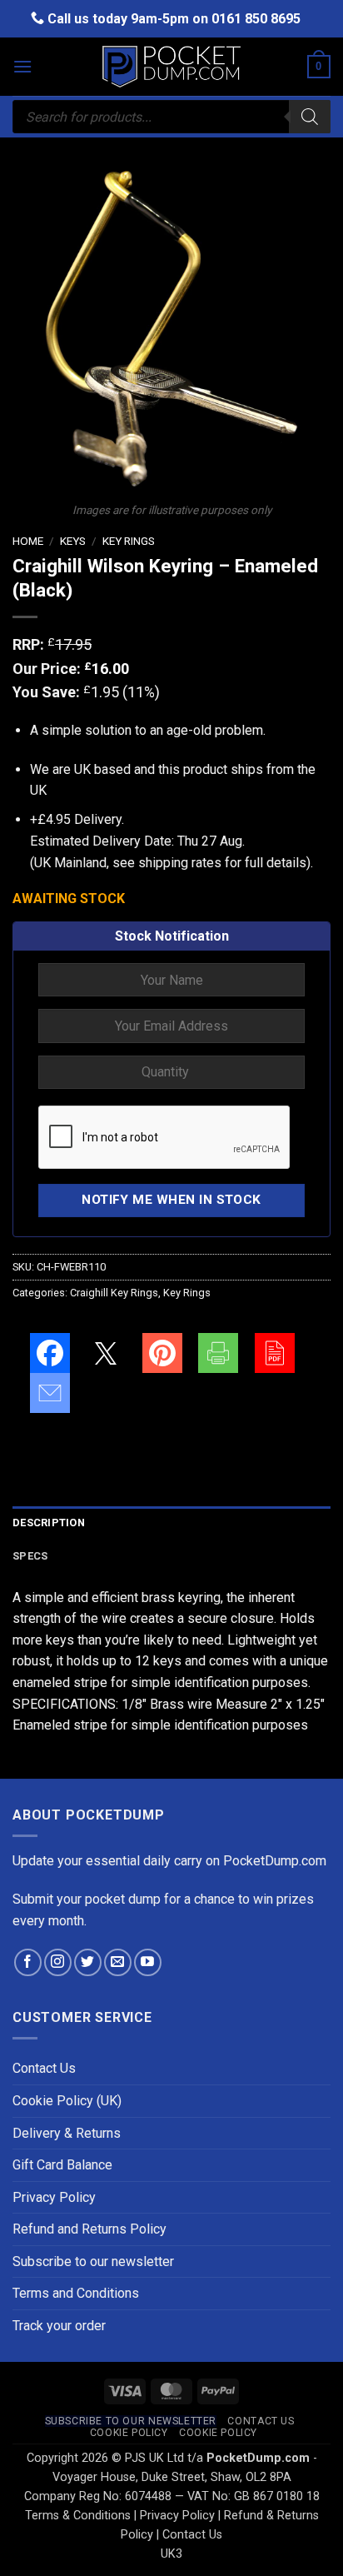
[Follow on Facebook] (28, 1962)
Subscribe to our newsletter (93, 2261)
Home (28, 541)
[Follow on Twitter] (88, 1962)
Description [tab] (49, 1523)
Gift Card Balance (62, 2165)
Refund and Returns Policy (89, 2229)
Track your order (59, 2326)
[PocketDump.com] (171, 67)
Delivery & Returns (67, 2133)
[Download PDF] (275, 1353)
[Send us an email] (118, 1962)
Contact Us (44, 2068)
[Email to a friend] (50, 1393)
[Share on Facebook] (50, 1353)
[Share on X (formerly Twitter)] (106, 1353)
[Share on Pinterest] (162, 1353)
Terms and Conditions (76, 2293)
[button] (22, 66)
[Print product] (218, 1353)
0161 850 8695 (256, 19)
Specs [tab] (30, 1556)
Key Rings (129, 541)
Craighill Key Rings (114, 1293)
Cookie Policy (129, 2433)
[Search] (310, 117)
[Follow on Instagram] (58, 1962)
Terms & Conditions (78, 2516)
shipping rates (180, 863)
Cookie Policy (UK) (67, 2101)
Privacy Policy (54, 2197)
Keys (73, 541)
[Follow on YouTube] (148, 1962)
